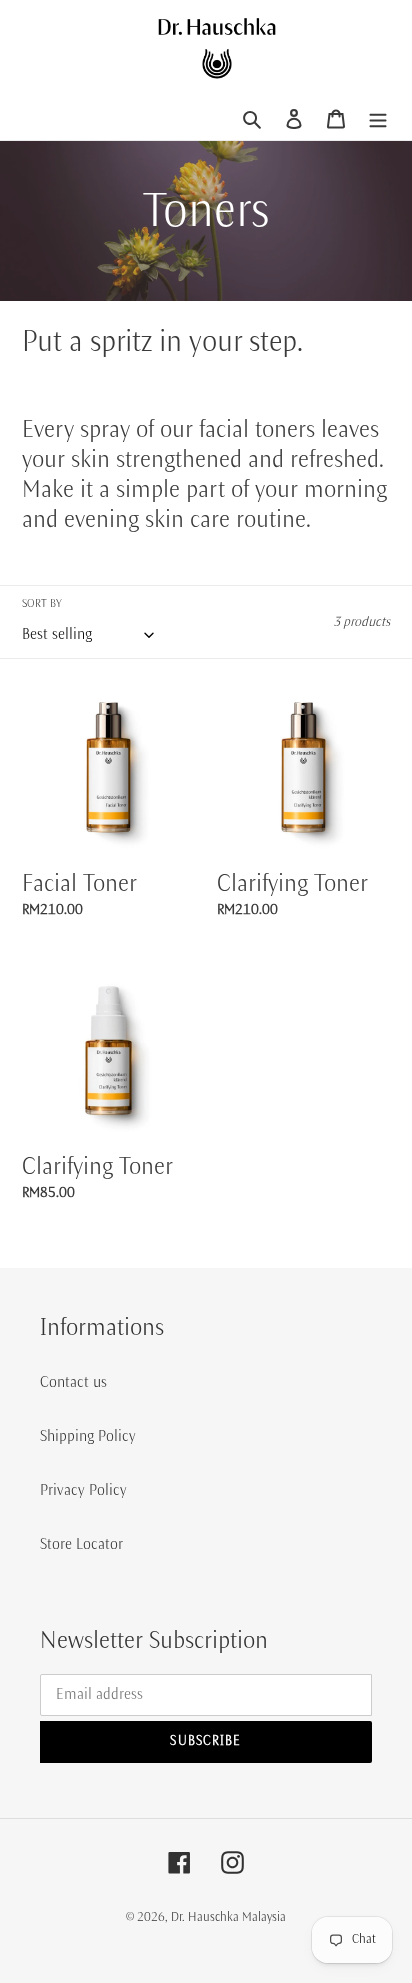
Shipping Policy (88, 1436)
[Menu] (378, 118)
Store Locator (81, 1544)
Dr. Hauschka (206, 1917)
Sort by (42, 603)
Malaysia (264, 1917)
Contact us (73, 1382)
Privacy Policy (83, 1490)
